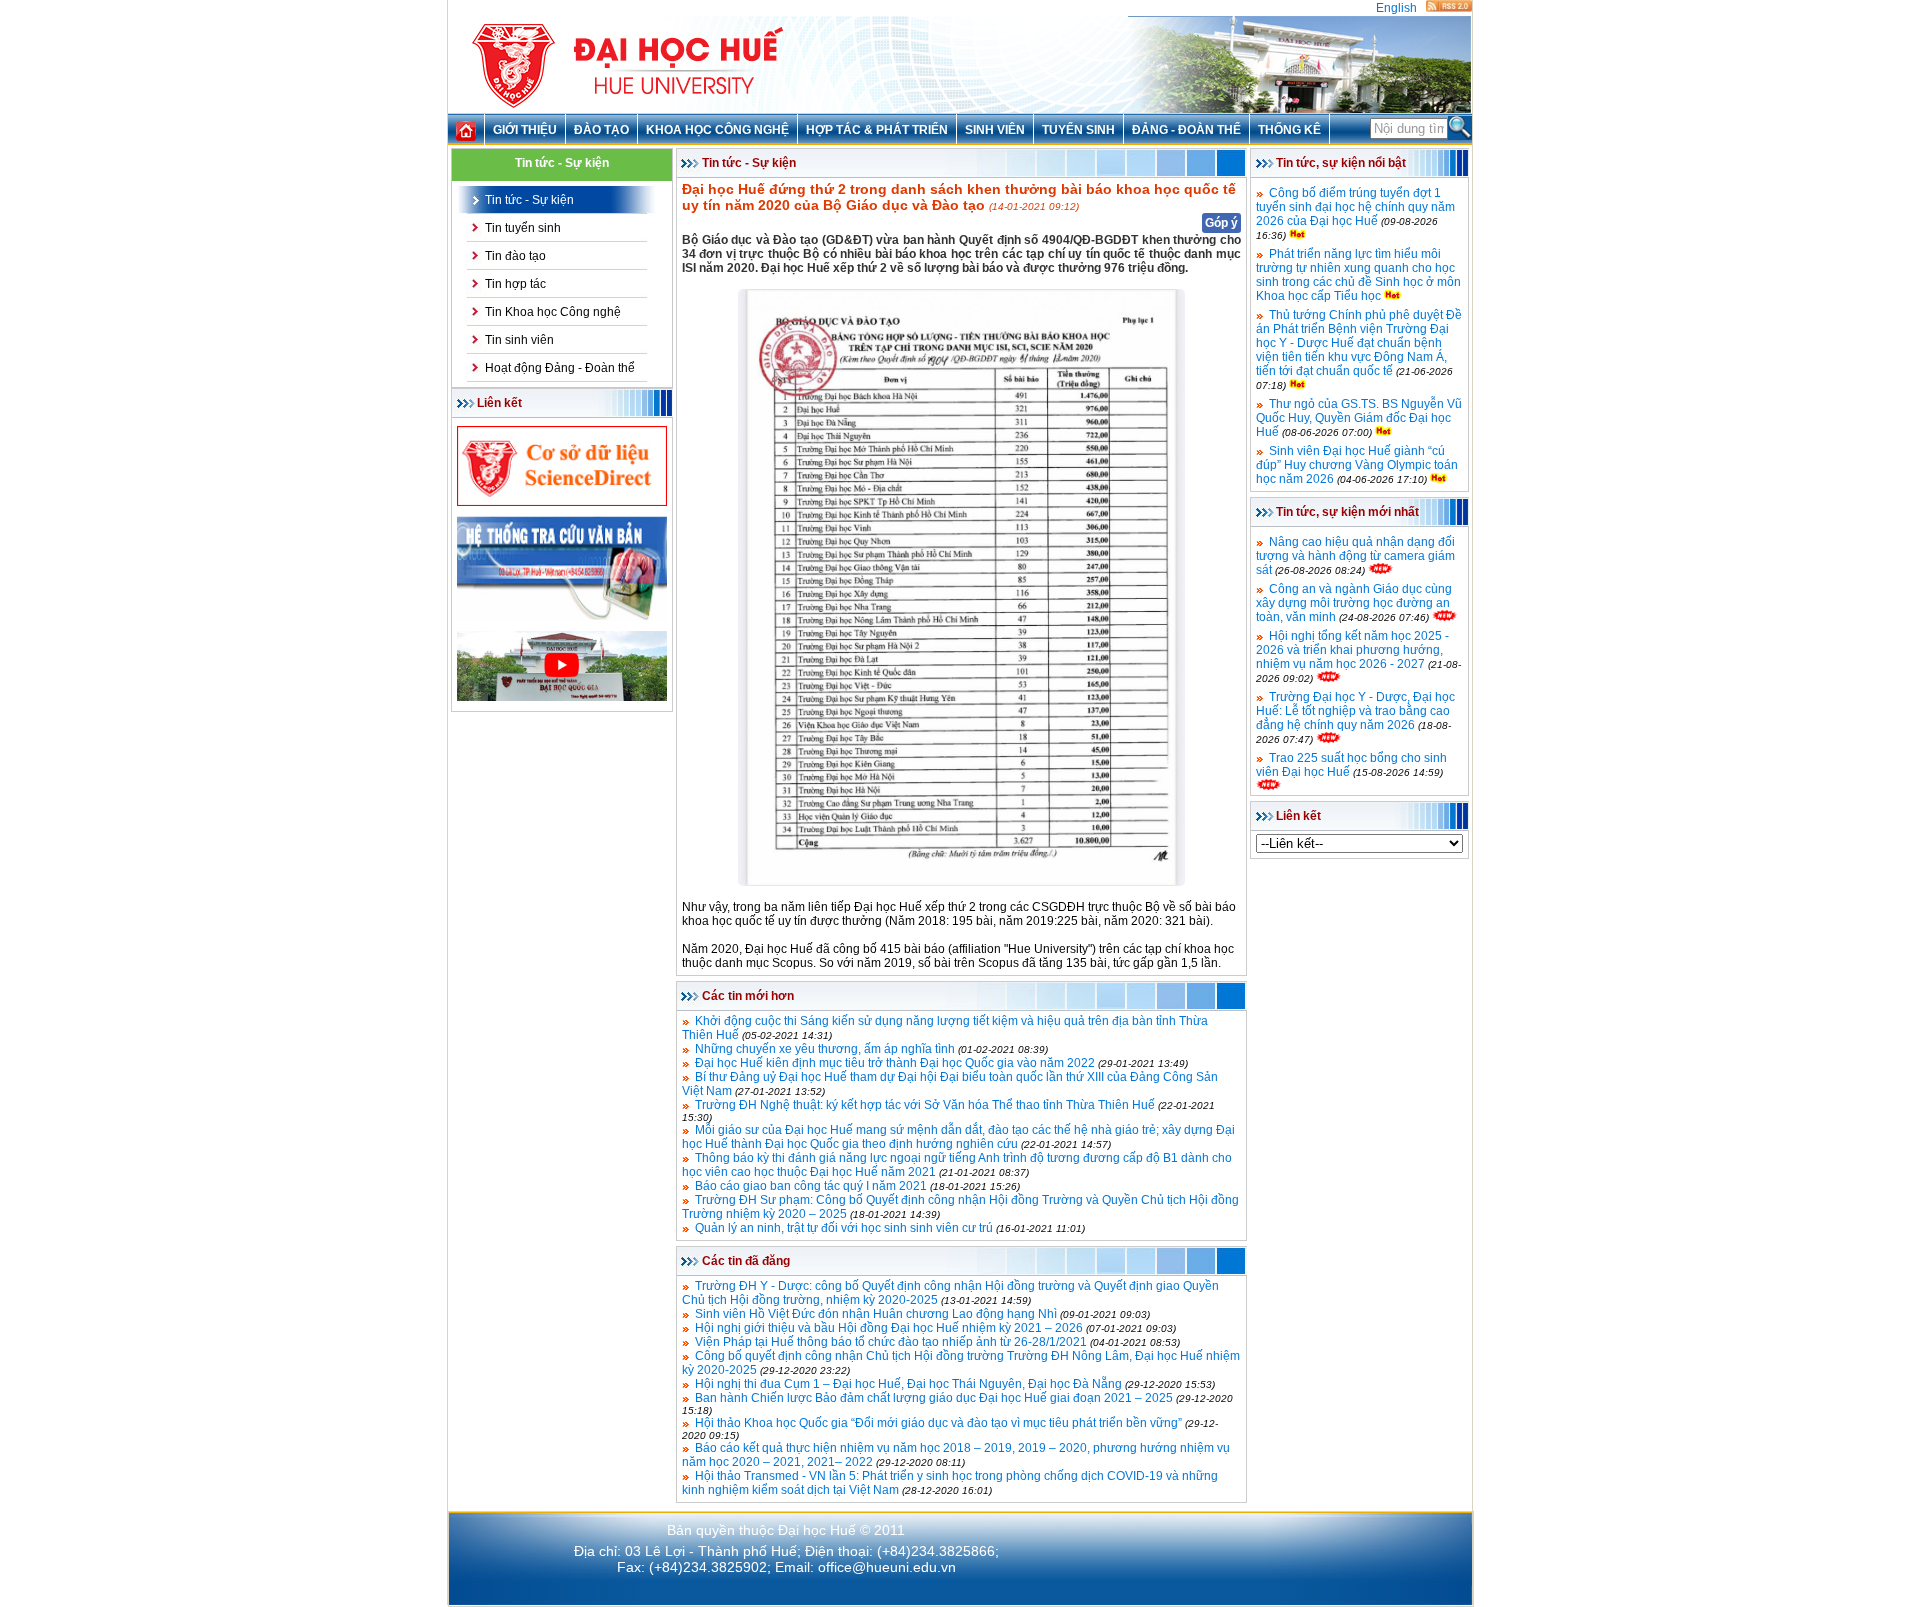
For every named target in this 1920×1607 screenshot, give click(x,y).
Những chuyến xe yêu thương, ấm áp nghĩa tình (825, 1049)
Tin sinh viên (519, 340)
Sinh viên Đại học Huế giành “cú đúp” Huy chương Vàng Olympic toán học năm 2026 (1357, 465)
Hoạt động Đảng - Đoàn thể (560, 368)
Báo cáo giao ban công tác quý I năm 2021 (811, 1186)
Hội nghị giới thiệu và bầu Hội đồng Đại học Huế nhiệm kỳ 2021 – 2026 (889, 1328)
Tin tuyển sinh (523, 228)
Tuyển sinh (1078, 130)
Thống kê (1289, 130)
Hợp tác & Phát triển (877, 130)
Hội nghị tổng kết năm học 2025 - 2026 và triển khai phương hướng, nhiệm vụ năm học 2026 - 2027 (1352, 650)
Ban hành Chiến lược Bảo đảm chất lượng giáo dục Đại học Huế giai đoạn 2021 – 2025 (934, 1398)
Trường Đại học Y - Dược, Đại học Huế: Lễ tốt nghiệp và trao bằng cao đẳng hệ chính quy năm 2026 (1355, 711)
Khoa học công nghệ (717, 130)
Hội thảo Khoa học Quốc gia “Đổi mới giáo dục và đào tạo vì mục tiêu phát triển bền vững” (938, 1423)
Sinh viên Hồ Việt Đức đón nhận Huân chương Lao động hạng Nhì (876, 1314)
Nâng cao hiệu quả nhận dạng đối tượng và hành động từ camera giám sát (1355, 556)
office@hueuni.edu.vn (887, 1567)
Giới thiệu (525, 130)
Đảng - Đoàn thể (1186, 130)
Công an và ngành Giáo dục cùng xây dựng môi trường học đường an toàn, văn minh (1354, 603)
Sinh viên (995, 130)
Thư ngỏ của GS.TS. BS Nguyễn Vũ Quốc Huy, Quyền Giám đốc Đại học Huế (1359, 418)
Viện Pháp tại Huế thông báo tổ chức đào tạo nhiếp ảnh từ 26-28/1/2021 (891, 1342)
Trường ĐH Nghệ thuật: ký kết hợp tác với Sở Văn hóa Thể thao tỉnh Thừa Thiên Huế (925, 1105)
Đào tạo (601, 130)
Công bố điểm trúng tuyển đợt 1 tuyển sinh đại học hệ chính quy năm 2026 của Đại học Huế (1355, 207)
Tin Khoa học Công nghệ (553, 312)
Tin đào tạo (515, 256)
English (1396, 8)
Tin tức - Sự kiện (529, 200)
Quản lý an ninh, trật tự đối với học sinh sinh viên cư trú (844, 1228)
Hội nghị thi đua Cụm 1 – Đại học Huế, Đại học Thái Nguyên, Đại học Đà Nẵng (908, 1384)
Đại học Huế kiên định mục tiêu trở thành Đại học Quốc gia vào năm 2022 (895, 1063)
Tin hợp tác (515, 284)
